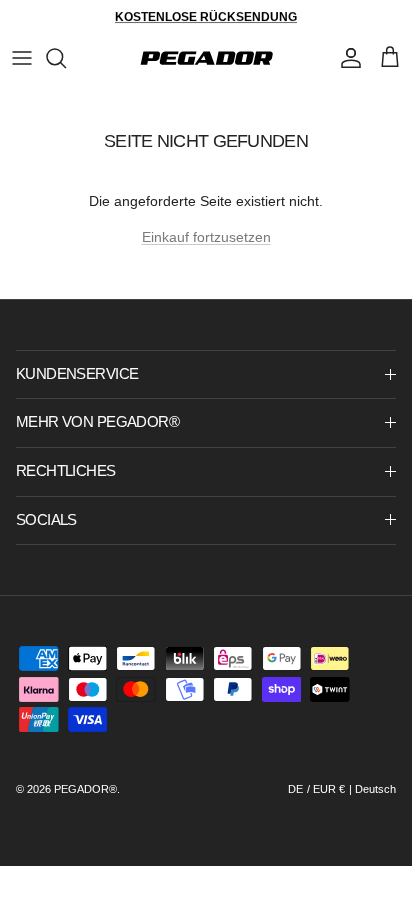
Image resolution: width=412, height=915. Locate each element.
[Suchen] (66, 58)
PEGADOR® (85, 789)
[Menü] (22, 58)
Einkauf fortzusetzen (206, 237)
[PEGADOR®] (206, 58)
